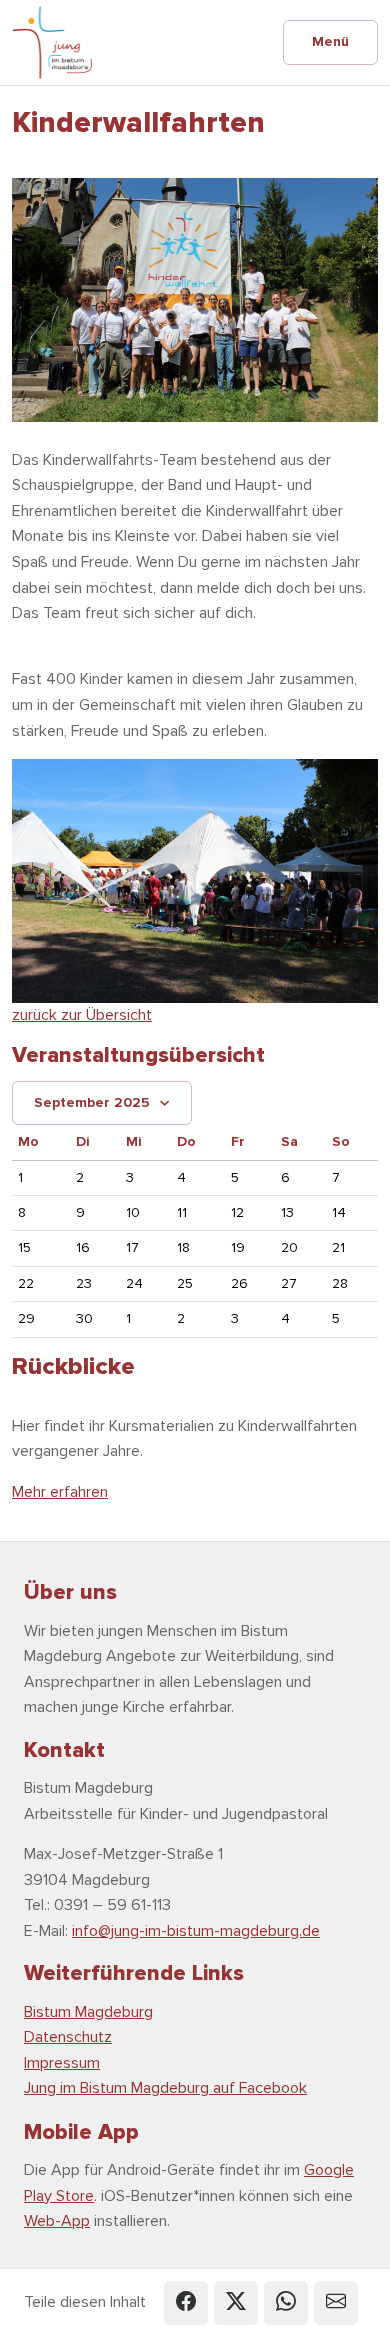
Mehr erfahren (60, 1492)
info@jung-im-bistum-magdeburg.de (196, 1931)
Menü (330, 41)
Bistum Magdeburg (88, 2012)
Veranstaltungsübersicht (138, 1055)
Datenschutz (68, 2037)
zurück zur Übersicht (82, 1015)
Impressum (62, 2063)
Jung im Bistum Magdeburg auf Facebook (165, 2088)
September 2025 (92, 1102)
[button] (186, 2303)
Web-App (57, 2221)
